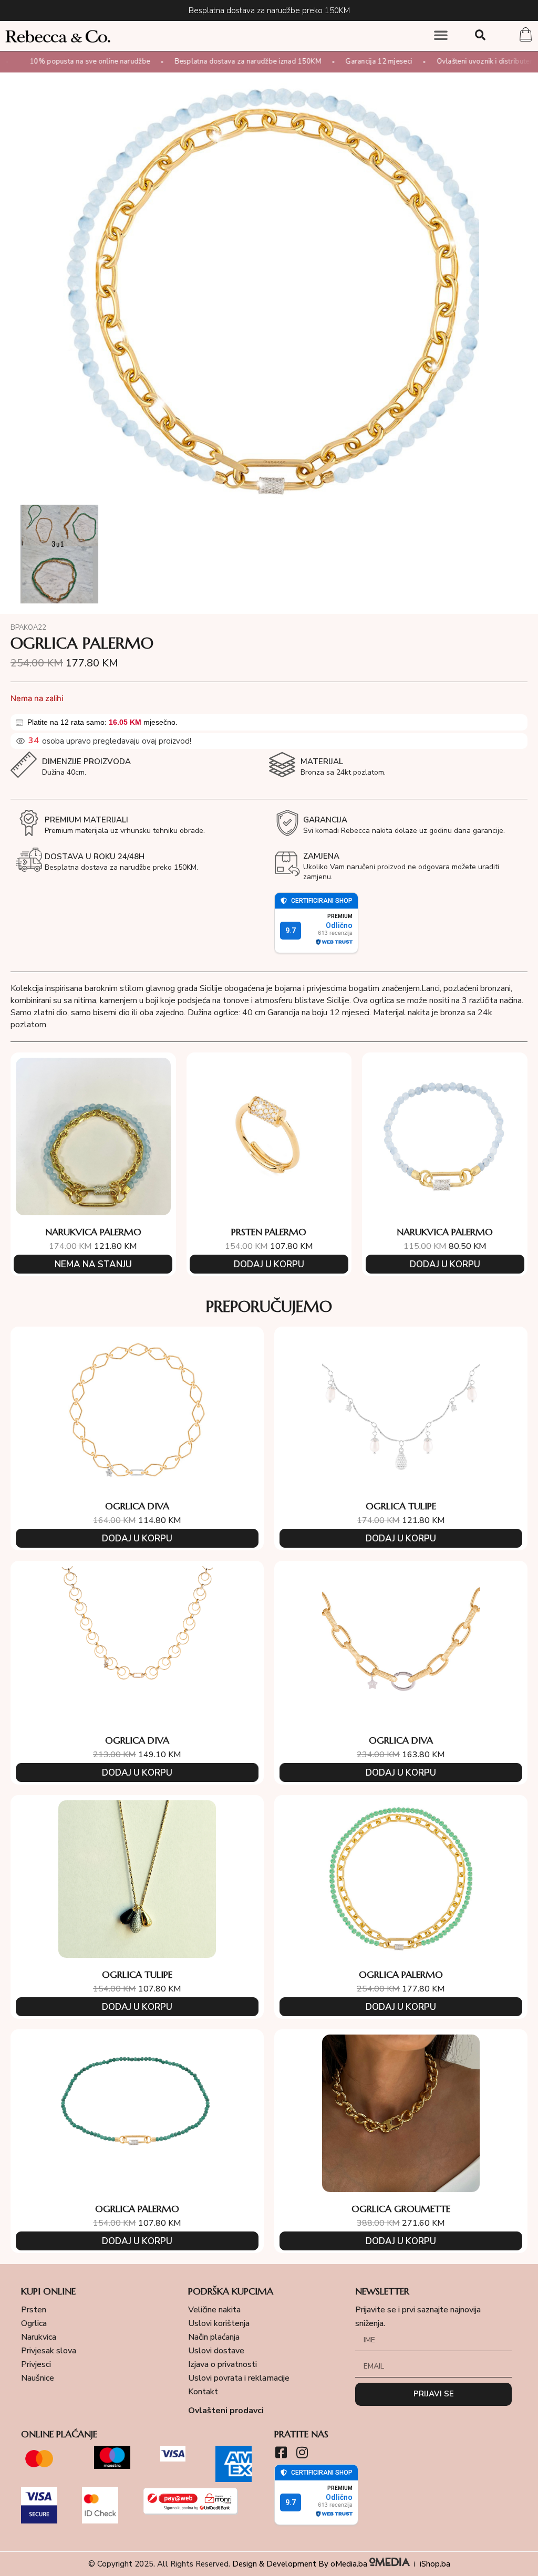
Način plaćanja (214, 2337)
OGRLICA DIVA (137, 1506)
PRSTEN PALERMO (269, 1232)
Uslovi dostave (216, 2351)
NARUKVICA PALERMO (93, 1232)
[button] (441, 35)
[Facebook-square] (281, 2452)
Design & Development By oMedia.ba (301, 2564)
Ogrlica (34, 2323)
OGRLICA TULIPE (401, 1506)
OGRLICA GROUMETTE (401, 2209)
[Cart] (526, 36)
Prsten (34, 2310)
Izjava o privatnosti (223, 2364)
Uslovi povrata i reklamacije (239, 2378)
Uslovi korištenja (219, 2323)
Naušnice (38, 2378)
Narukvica (39, 2337)
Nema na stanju (93, 1264)
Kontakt (203, 2392)
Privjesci (36, 2364)
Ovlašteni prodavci (226, 2411)
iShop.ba (435, 2564)
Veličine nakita (214, 2310)
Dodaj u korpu (269, 1264)
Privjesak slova (49, 2351)
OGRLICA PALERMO (401, 1974)
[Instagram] (302, 2452)
